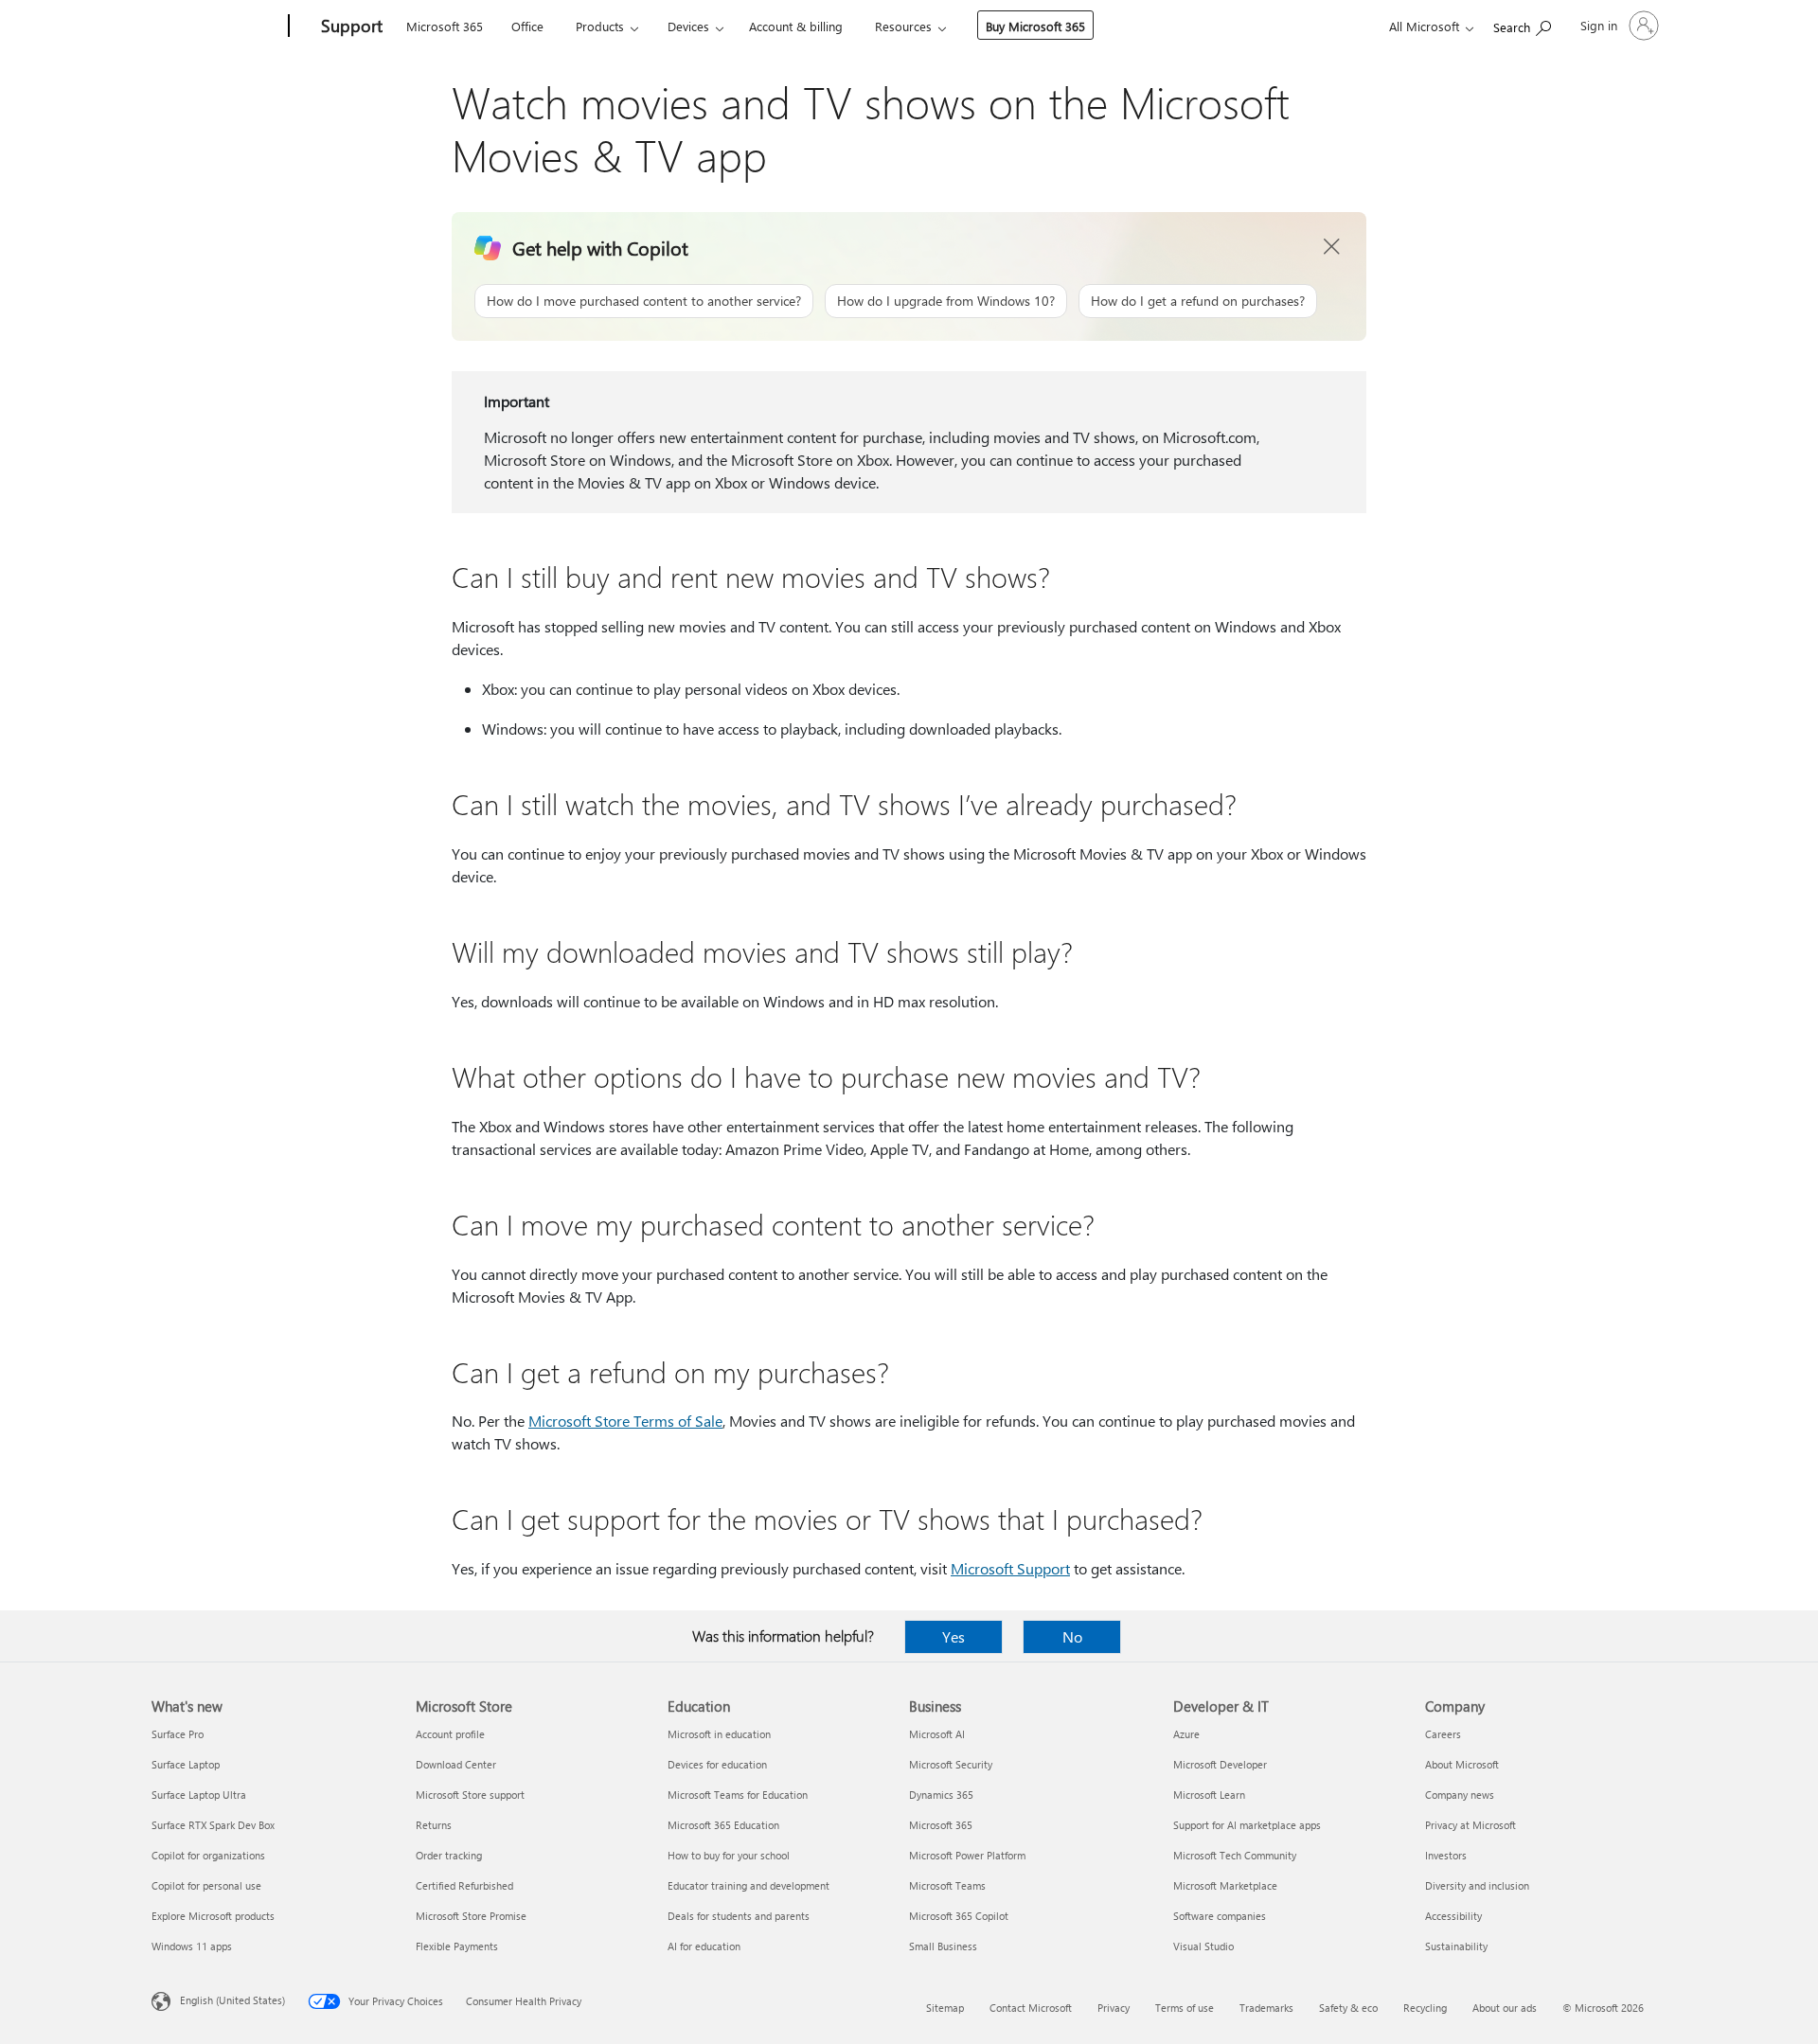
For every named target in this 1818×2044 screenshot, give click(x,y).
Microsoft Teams (947, 1885)
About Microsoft (1462, 1764)
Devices (688, 26)
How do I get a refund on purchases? (1198, 301)
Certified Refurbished (464, 1885)
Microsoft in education (719, 1734)
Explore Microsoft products (213, 1916)
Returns (434, 1825)
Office (527, 26)
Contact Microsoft (1031, 2008)
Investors (1446, 1855)
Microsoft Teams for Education (738, 1795)
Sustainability (1456, 1946)
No (1072, 1636)
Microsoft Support (1010, 1568)
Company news (1460, 1795)
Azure (1186, 1734)
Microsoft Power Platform (967, 1855)
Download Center (456, 1764)
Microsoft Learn (1209, 1795)
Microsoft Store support (470, 1795)
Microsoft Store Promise (471, 1916)
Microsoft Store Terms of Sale (625, 1421)
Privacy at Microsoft (1470, 1825)
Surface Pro (178, 1734)
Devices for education (717, 1764)
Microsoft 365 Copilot (959, 1916)
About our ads (1505, 2008)
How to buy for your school (729, 1855)
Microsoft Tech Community (1235, 1855)
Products (600, 26)
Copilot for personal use (206, 1885)
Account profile (450, 1734)
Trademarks (1266, 2008)
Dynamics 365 (941, 1795)
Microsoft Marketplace (1225, 1885)
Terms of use (1185, 2008)
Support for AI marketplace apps (1247, 1825)
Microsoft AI (937, 1734)
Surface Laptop (186, 1764)
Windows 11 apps (192, 1946)
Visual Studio (1203, 1946)
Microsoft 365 (445, 26)
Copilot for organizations (208, 1855)
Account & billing (796, 26)
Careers (1443, 1734)
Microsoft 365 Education (723, 1825)
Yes (954, 1636)
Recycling (1425, 2008)
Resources (903, 26)
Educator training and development (749, 1885)
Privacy (1114, 2008)
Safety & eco (1348, 2008)
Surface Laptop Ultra (199, 1795)
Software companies (1220, 1916)
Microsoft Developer (1220, 1764)
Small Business (943, 1946)
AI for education (704, 1946)
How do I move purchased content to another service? (644, 301)
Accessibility (1453, 1916)
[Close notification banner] (1332, 247)
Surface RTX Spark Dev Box (213, 1825)
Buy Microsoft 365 (1035, 26)
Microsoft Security (951, 1764)
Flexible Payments (457, 1946)
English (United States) (232, 2000)
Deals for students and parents (739, 1916)
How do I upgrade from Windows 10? (946, 301)
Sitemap (945, 2008)
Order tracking (449, 1855)
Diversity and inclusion (1477, 1885)
